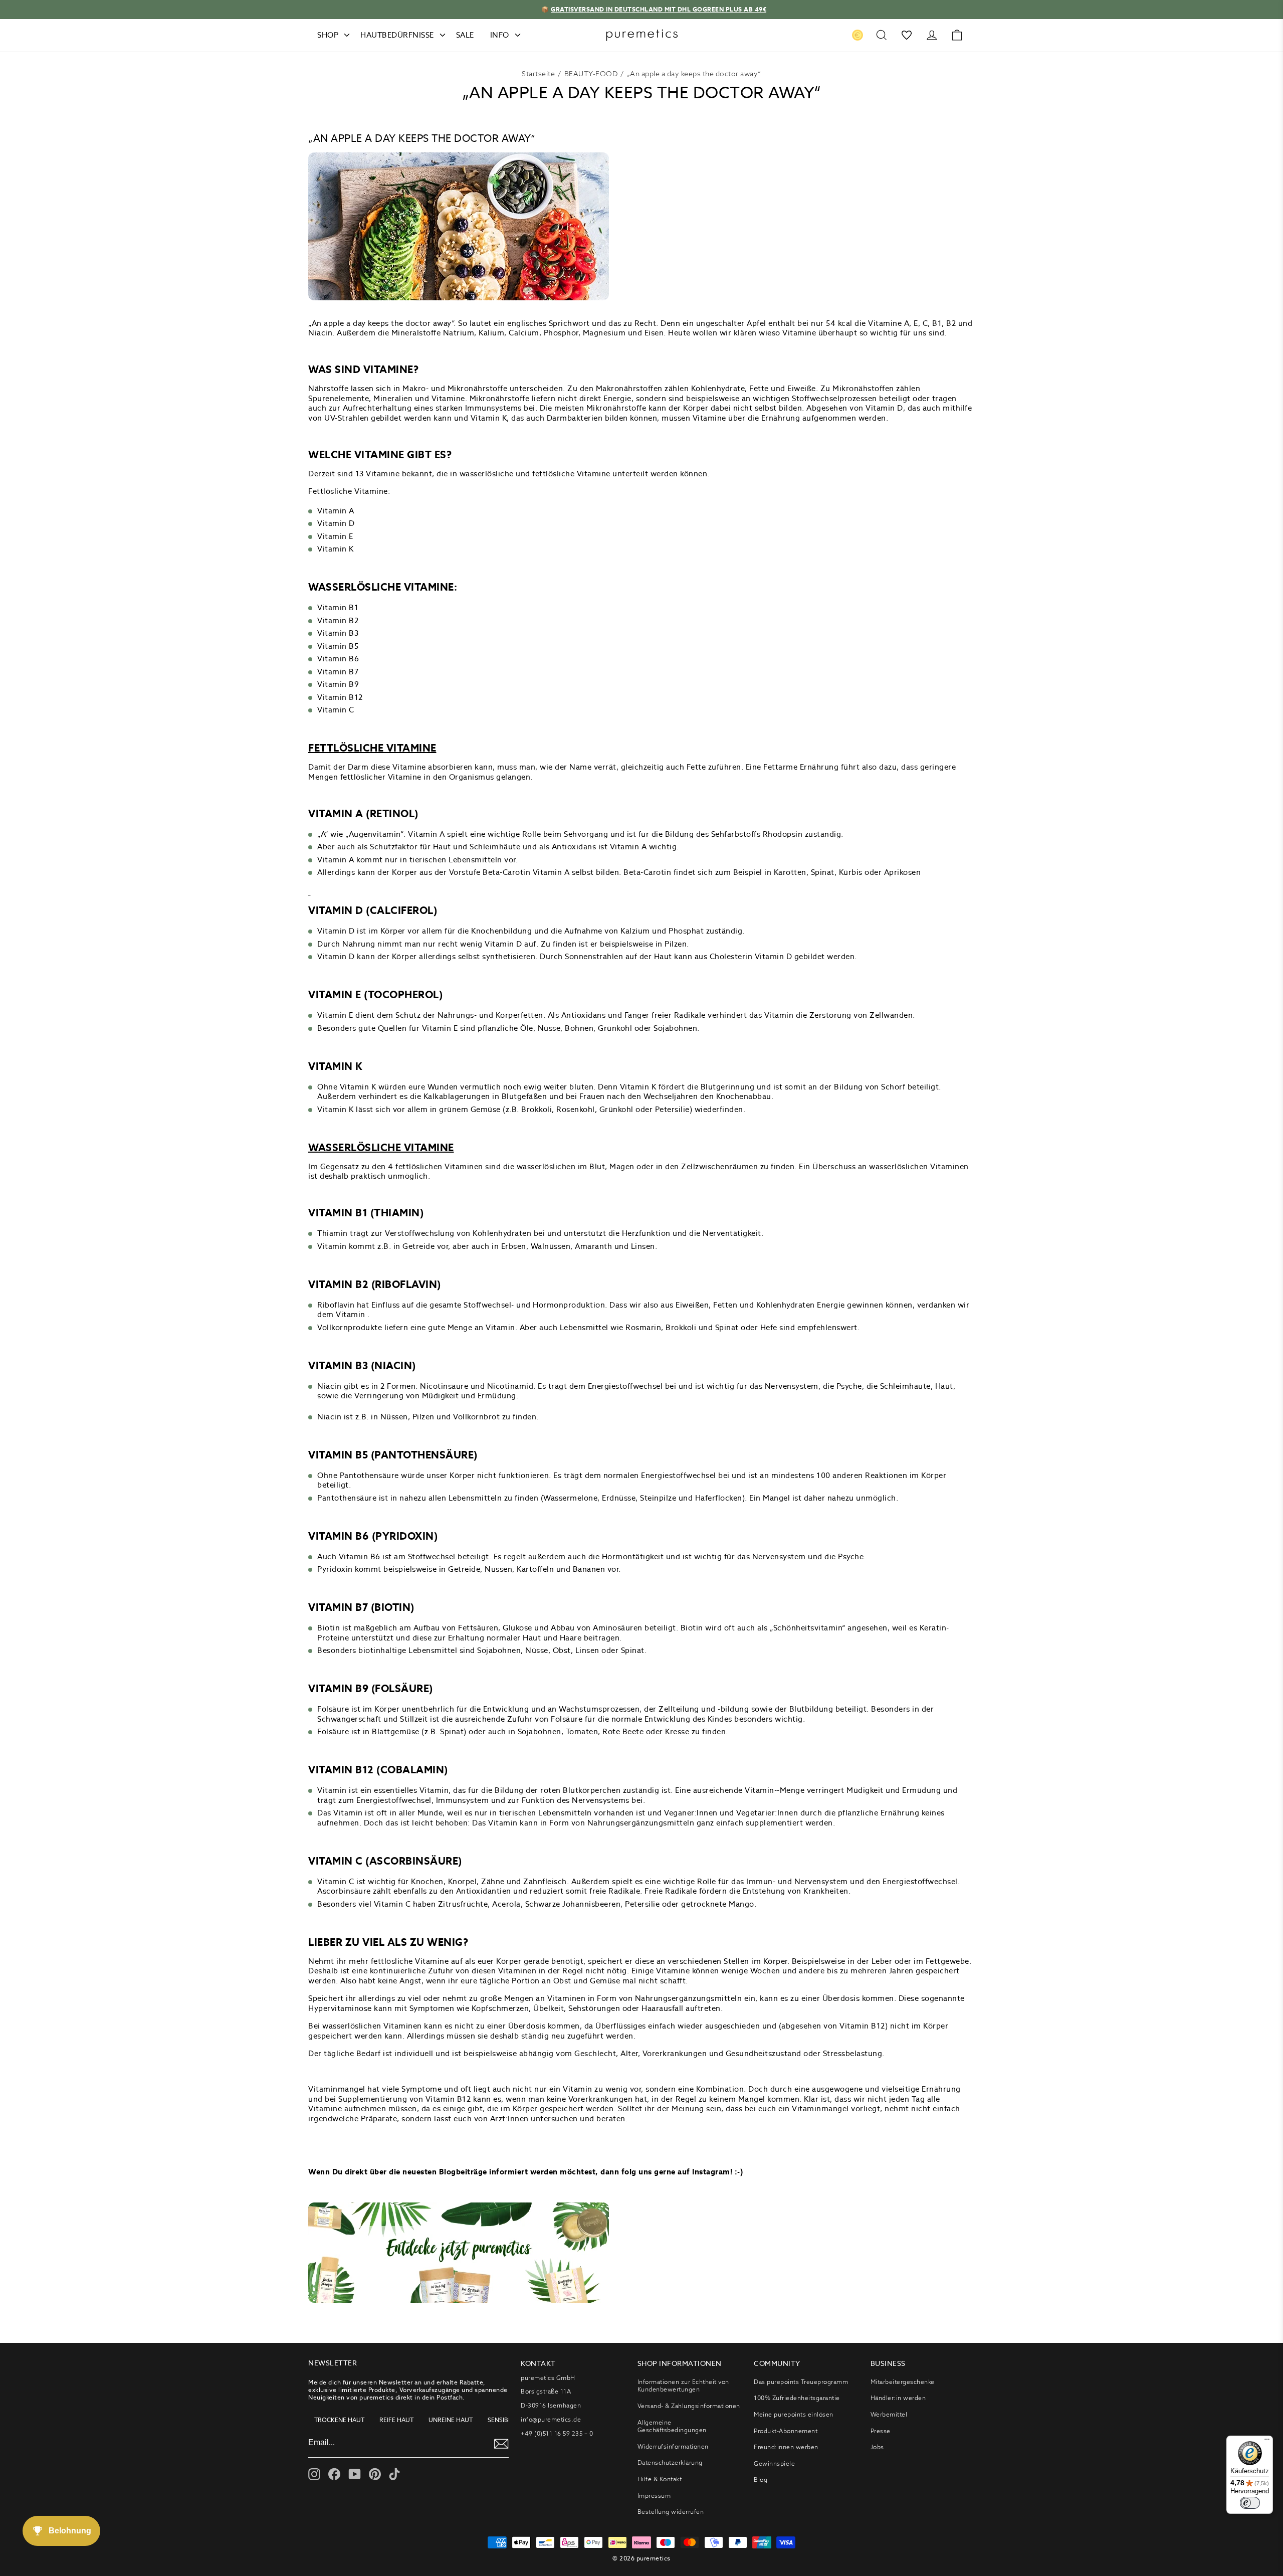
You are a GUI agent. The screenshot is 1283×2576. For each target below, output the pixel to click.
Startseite (538, 74)
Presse (881, 2431)
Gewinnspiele (774, 2463)
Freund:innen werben (786, 2447)
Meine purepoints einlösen (794, 2414)
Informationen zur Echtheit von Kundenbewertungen (683, 2386)
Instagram (711, 2172)
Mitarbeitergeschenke (903, 2382)
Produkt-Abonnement (786, 2431)
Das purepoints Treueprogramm (801, 2382)
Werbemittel (889, 2414)
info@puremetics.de (551, 2419)
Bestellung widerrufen (671, 2512)
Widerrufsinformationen (673, 2446)
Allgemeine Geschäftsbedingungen (672, 2426)
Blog (761, 2479)
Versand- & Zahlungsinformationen (689, 2406)
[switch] (1250, 2503)
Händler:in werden (898, 2398)
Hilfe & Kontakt (660, 2479)
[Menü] (1267, 2442)
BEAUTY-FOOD (591, 74)
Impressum (654, 2496)
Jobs (877, 2447)
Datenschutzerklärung (670, 2462)
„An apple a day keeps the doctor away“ (694, 74)
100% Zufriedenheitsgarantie (797, 2398)
